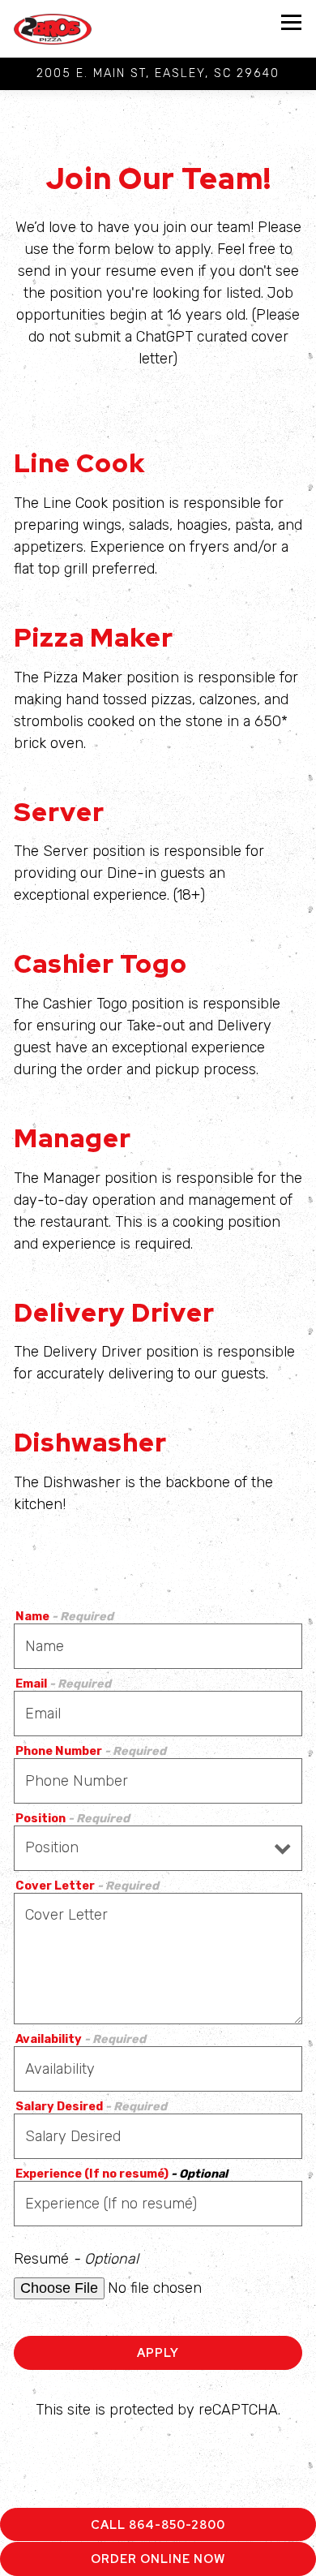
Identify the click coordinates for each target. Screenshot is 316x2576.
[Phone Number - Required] (158, 1781)
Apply (158, 2352)
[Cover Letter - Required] (158, 1959)
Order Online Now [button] (158, 2559)
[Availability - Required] (158, 2069)
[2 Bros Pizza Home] (60, 29)
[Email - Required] (158, 1714)
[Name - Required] (158, 1646)
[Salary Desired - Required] (158, 2136)
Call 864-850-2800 (158, 2524)
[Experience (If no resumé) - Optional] (158, 2204)
